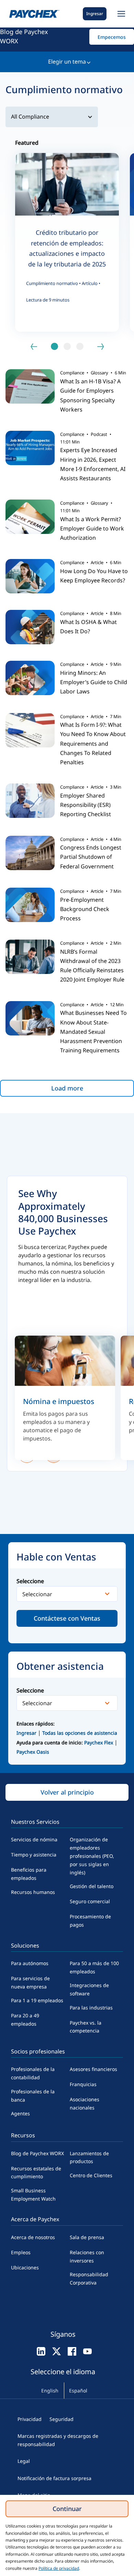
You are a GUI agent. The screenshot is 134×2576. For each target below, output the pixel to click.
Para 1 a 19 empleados (37, 2000)
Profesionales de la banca (33, 2096)
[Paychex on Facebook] (72, 2351)
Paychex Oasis (33, 1752)
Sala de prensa (87, 2237)
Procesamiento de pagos (90, 1921)
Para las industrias (91, 2008)
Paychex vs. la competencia (86, 2027)
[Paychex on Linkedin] (41, 2351)
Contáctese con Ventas (67, 1618)
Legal (24, 2461)
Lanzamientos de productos (89, 2157)
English (50, 2391)
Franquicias (83, 2084)
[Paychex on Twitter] (57, 2351)
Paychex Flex (99, 1742)
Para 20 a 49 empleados (25, 2020)
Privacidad (30, 2419)
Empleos (21, 2252)
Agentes (20, 2113)
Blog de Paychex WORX (24, 36)
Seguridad (62, 2419)
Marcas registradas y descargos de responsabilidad (58, 2440)
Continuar (67, 2509)
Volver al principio (67, 1792)
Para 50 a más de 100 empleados (94, 1967)
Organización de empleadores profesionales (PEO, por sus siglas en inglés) (92, 1856)
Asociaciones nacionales (85, 2103)
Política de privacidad (59, 2568)
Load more (67, 1088)
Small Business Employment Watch (33, 2195)
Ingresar (95, 14)
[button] (120, 14)
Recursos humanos (33, 1892)
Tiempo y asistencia (34, 1855)
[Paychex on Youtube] (87, 2351)
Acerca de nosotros (33, 2237)
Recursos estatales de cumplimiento (36, 2173)
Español (78, 2391)
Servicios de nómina (34, 1839)
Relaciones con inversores (87, 2256)
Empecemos (112, 37)
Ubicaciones (25, 2267)
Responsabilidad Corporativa (89, 2278)
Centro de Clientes (91, 2175)
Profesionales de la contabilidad (33, 2073)
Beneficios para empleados (29, 1874)
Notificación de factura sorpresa (54, 2478)
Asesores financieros (93, 2069)
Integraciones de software (89, 1989)
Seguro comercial (90, 1901)
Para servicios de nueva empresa (30, 1982)
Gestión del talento (92, 1886)
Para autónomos (30, 1963)
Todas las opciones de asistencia (80, 1733)
